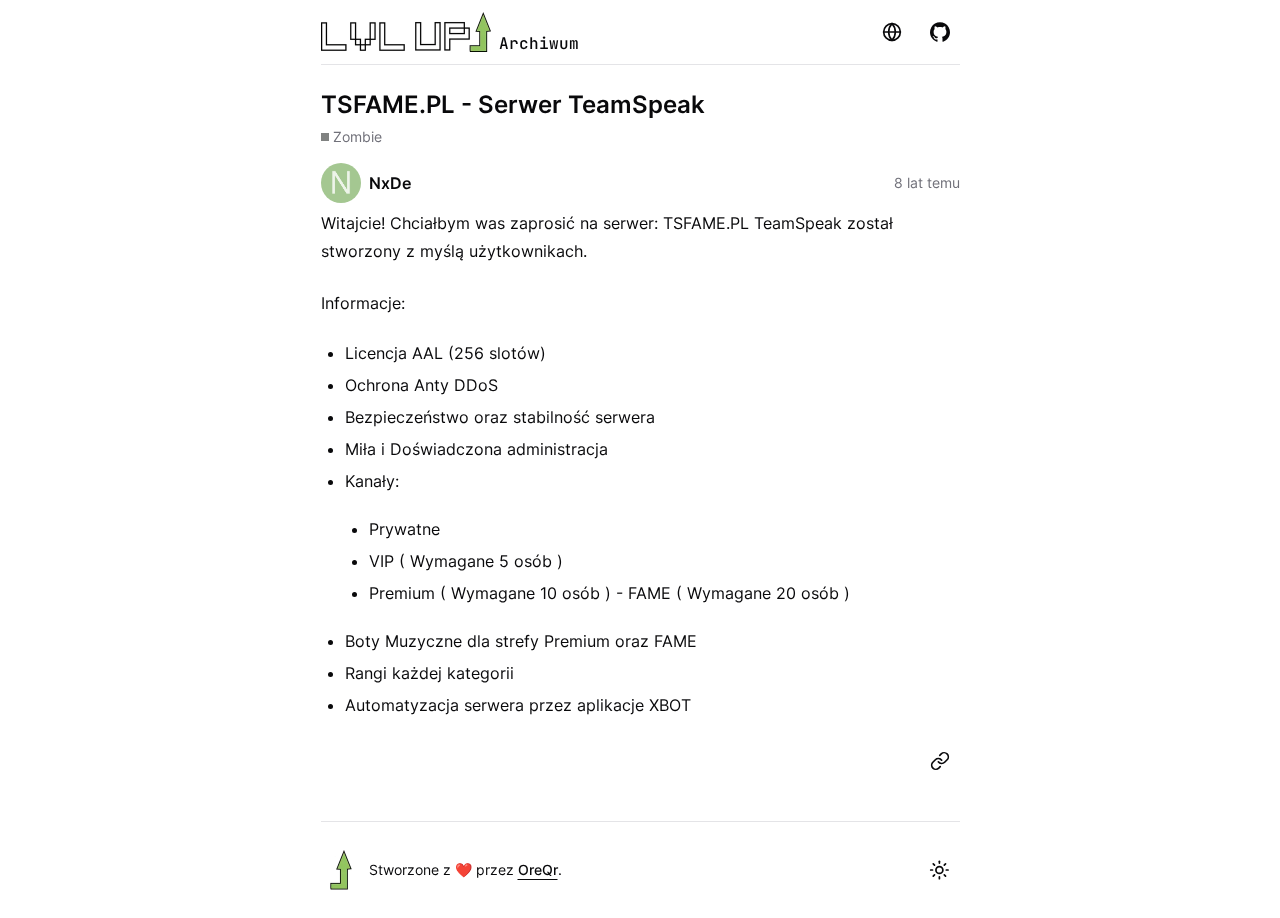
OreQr (538, 869)
